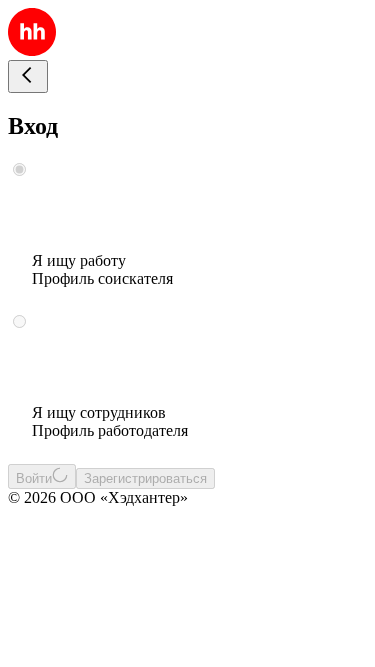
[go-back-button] (28, 76)
